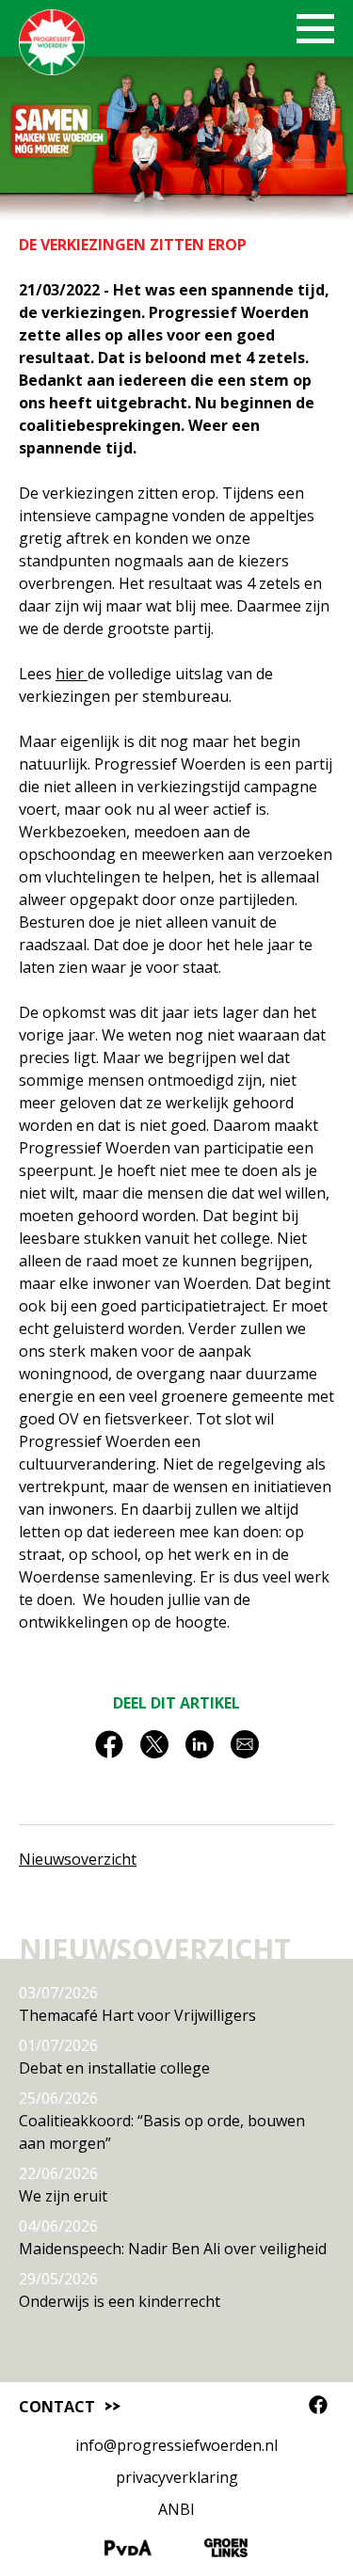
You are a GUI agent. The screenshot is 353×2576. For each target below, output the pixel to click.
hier (72, 674)
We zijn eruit (63, 2185)
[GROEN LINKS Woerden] (226, 2552)
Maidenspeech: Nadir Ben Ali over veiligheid (173, 2237)
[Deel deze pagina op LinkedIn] (200, 1751)
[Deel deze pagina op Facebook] (109, 1751)
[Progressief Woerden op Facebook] (318, 2405)
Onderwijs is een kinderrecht (120, 2290)
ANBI (176, 2509)
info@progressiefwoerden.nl (176, 2445)
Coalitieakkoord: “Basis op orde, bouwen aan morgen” (162, 2121)
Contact (57, 2407)
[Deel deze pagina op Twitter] (154, 1751)
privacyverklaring (177, 2477)
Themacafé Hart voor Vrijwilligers (137, 2004)
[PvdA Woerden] (128, 2552)
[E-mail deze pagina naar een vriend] (245, 1751)
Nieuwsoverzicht (78, 1859)
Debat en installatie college (114, 2057)
